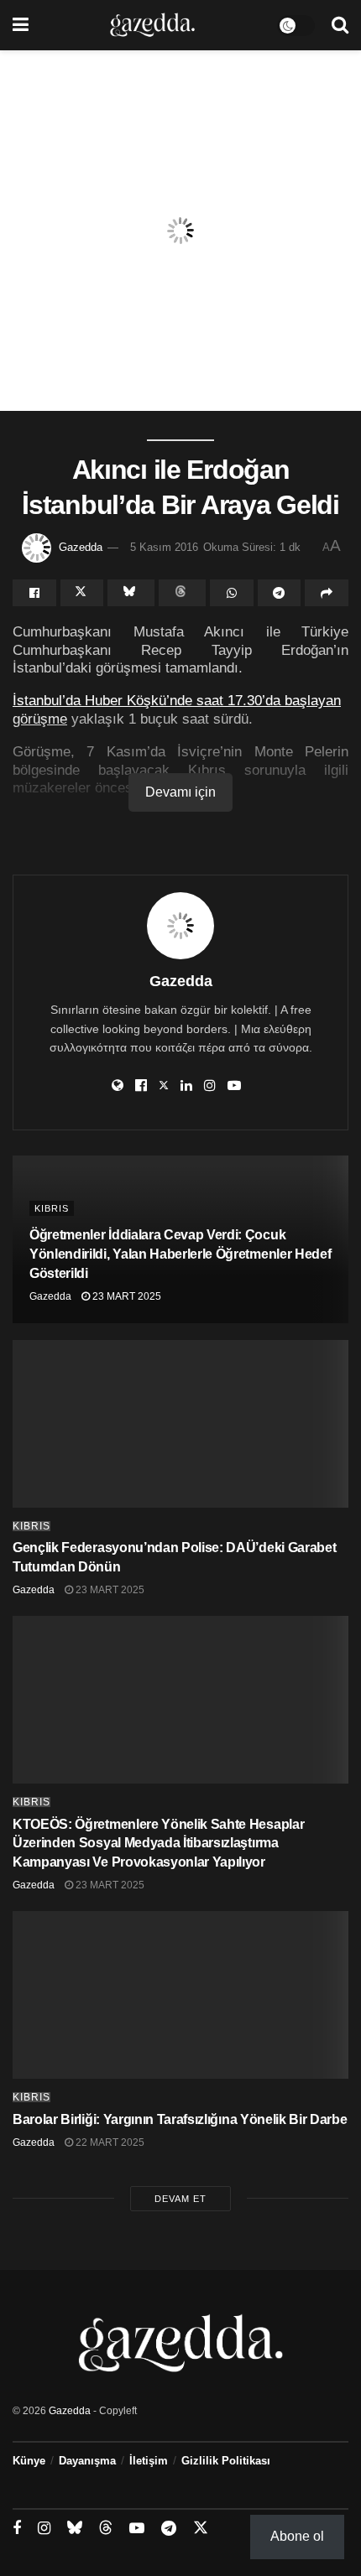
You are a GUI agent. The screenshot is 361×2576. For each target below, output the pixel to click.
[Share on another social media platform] (327, 593)
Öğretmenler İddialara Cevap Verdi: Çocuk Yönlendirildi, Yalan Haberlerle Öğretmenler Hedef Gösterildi (180, 1254)
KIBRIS (52, 1208)
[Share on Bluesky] (131, 593)
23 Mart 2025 (126, 1296)
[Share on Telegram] (280, 593)
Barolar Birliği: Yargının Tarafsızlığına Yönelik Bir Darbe (180, 2119)
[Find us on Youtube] (137, 2529)
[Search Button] (340, 25)
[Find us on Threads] (106, 2528)
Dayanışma (87, 2461)
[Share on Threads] (182, 593)
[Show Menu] (21, 25)
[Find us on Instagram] (44, 2529)
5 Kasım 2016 (164, 547)
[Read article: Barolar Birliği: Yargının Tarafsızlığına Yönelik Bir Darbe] (180, 1995)
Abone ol (297, 2536)
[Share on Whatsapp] (232, 593)
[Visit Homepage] (152, 25)
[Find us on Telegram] (169, 2529)
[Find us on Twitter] (201, 2528)
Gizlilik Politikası (226, 2461)
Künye (29, 2461)
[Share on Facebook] (34, 593)
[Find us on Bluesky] (75, 2528)
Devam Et (180, 2199)
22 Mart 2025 (109, 2142)
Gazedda (81, 547)
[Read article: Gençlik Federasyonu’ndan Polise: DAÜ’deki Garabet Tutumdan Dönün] (180, 1424)
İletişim (149, 2461)
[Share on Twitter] (82, 593)
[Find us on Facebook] (17, 2529)
